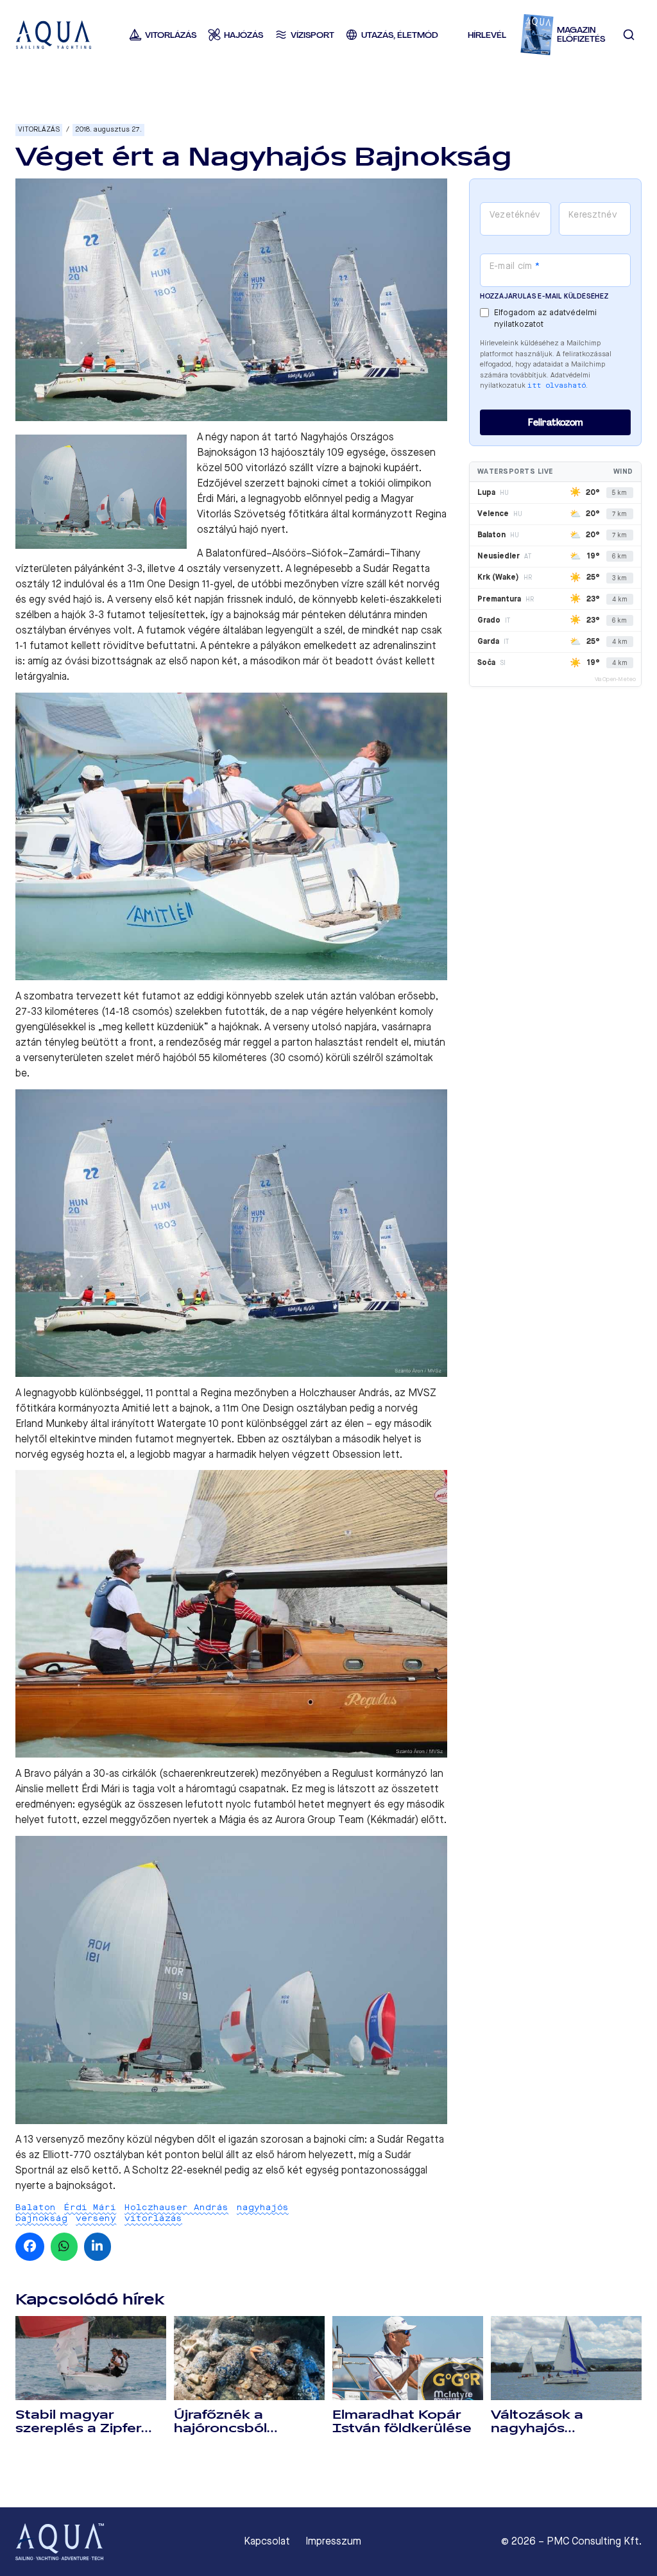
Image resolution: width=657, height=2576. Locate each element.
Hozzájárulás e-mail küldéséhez (544, 296)
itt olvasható (557, 385)
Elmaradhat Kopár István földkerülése (402, 2422)
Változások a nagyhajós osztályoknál (537, 2428)
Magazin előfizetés (581, 35)
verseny (96, 2218)
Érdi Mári (90, 2207)
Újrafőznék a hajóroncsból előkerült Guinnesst (243, 2428)
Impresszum (333, 2541)
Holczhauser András (176, 2207)
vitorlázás (153, 2218)
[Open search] (629, 35)
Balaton (36, 2207)
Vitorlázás (39, 129)
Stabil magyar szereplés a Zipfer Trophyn (78, 2428)
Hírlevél (487, 35)
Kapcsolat (267, 2541)
